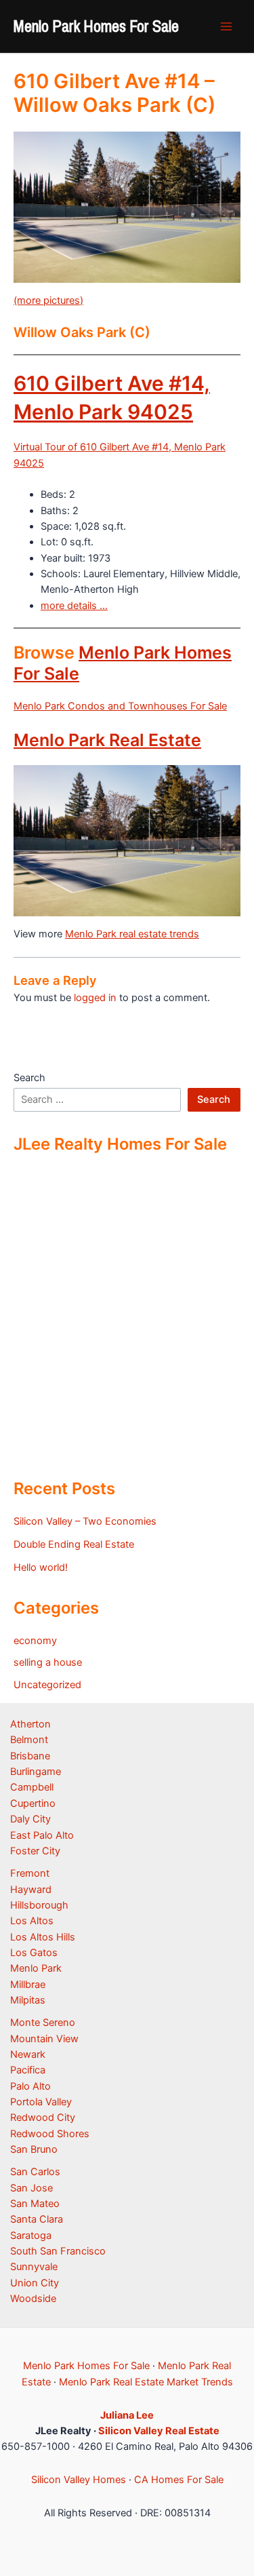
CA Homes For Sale (179, 2480)
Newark (28, 2054)
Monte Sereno (43, 2023)
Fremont (30, 1873)
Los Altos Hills (43, 1937)
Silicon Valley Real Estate (159, 2431)
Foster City (35, 1851)
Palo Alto (30, 2086)
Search (29, 1078)
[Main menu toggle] (226, 26)
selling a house (48, 1662)
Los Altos (32, 1921)
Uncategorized (47, 1685)
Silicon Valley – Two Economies (85, 1521)
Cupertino (33, 1803)
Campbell (32, 1787)
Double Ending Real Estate (74, 1544)
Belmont (29, 1740)
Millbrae (28, 1985)
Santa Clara (37, 2219)
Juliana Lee (127, 2415)
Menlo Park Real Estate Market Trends (146, 2382)
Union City (35, 2283)
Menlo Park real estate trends (132, 934)
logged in (95, 998)
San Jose (31, 2188)
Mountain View (44, 2039)
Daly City (30, 1819)
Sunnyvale (34, 2267)
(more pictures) (48, 300)
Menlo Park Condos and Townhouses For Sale (120, 706)
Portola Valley (41, 2102)
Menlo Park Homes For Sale (96, 26)
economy (35, 1641)
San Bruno (34, 2149)
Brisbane (30, 1756)
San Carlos (35, 2172)
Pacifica (28, 2070)
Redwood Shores (50, 2134)
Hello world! (41, 1567)
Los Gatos (34, 1953)
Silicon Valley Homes (79, 2480)
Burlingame (36, 1772)
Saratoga (31, 2236)
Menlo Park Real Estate (107, 740)
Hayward (31, 1890)
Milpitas (28, 2000)
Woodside (33, 2299)
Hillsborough (39, 1905)
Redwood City (43, 2118)
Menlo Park (36, 1968)
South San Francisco (58, 2251)
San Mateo (35, 2204)
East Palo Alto (42, 1835)
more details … (74, 606)
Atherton (30, 1724)
